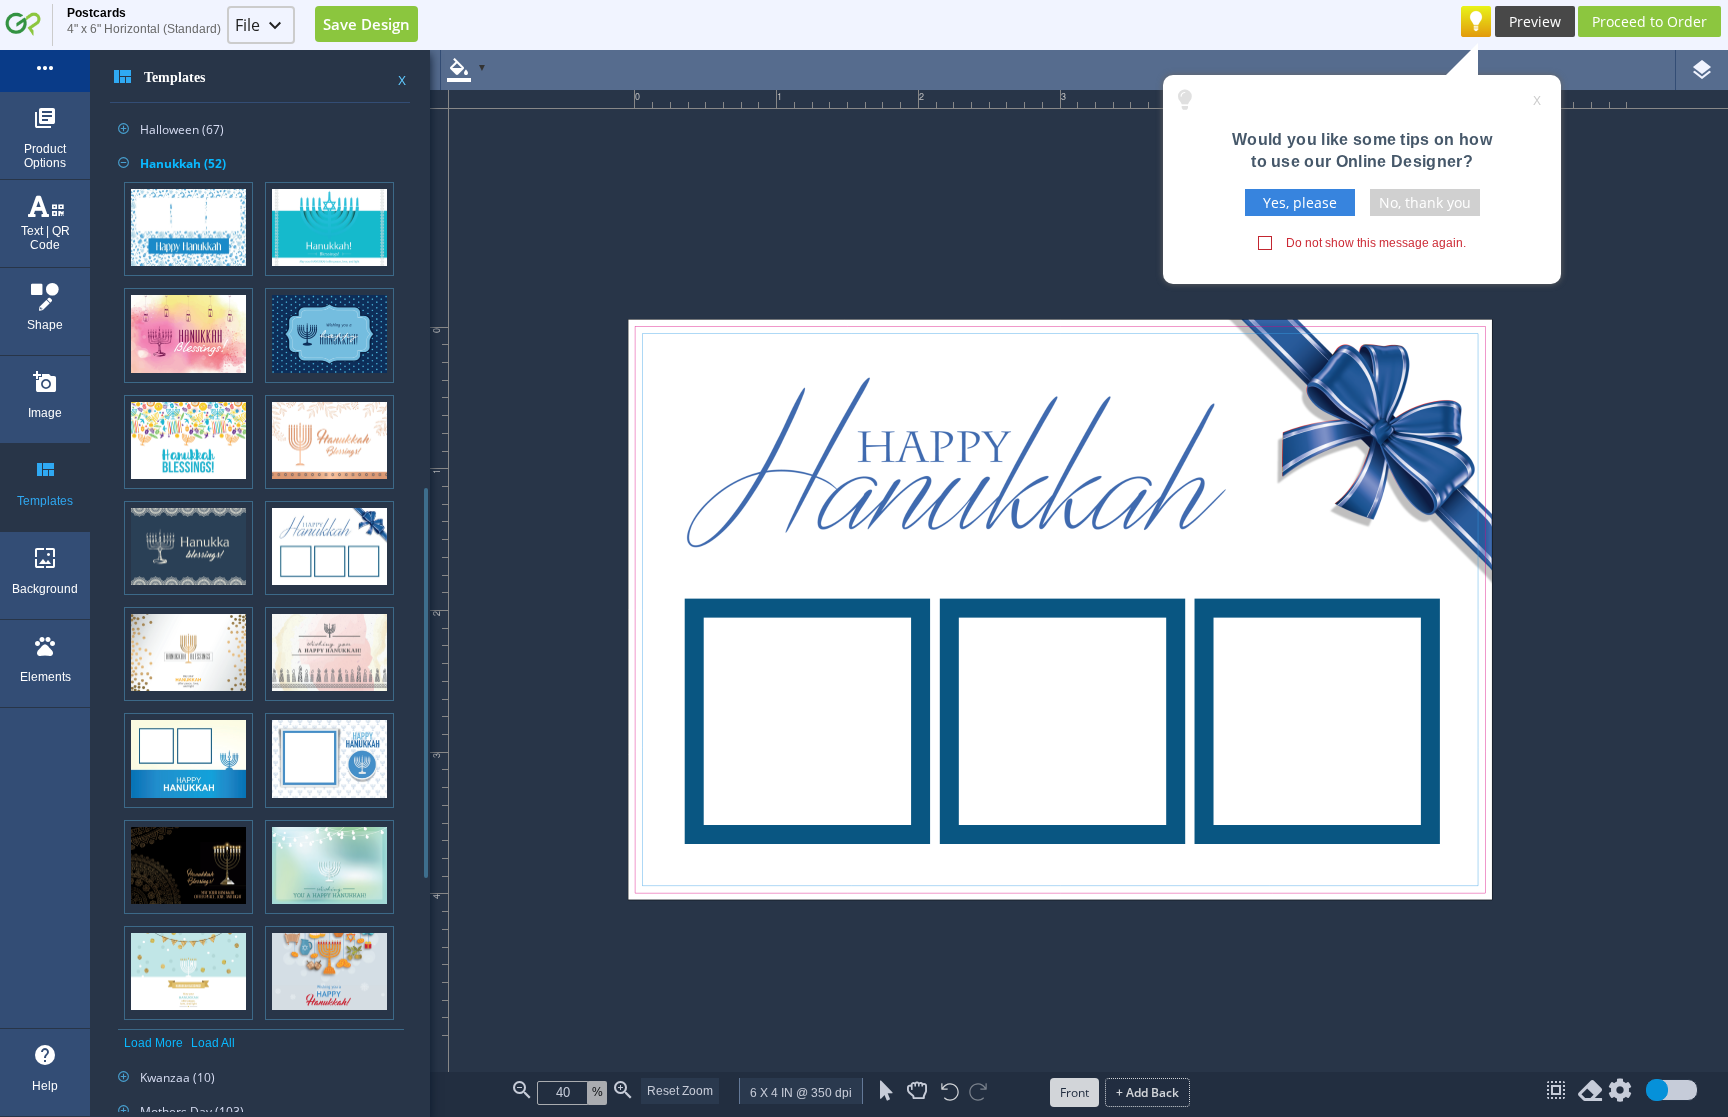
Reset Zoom (680, 1091)
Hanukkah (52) (172, 163)
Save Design (366, 24)
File (247, 25)
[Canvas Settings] (1620, 1094)
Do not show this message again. (1376, 243)
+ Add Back (1147, 1092)
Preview (1535, 21)
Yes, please (1300, 202)
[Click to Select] (886, 1091)
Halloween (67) (171, 129)
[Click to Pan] (917, 1091)
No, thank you (1425, 202)
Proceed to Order (1649, 21)
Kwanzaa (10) (166, 1077)
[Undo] (950, 1093)
